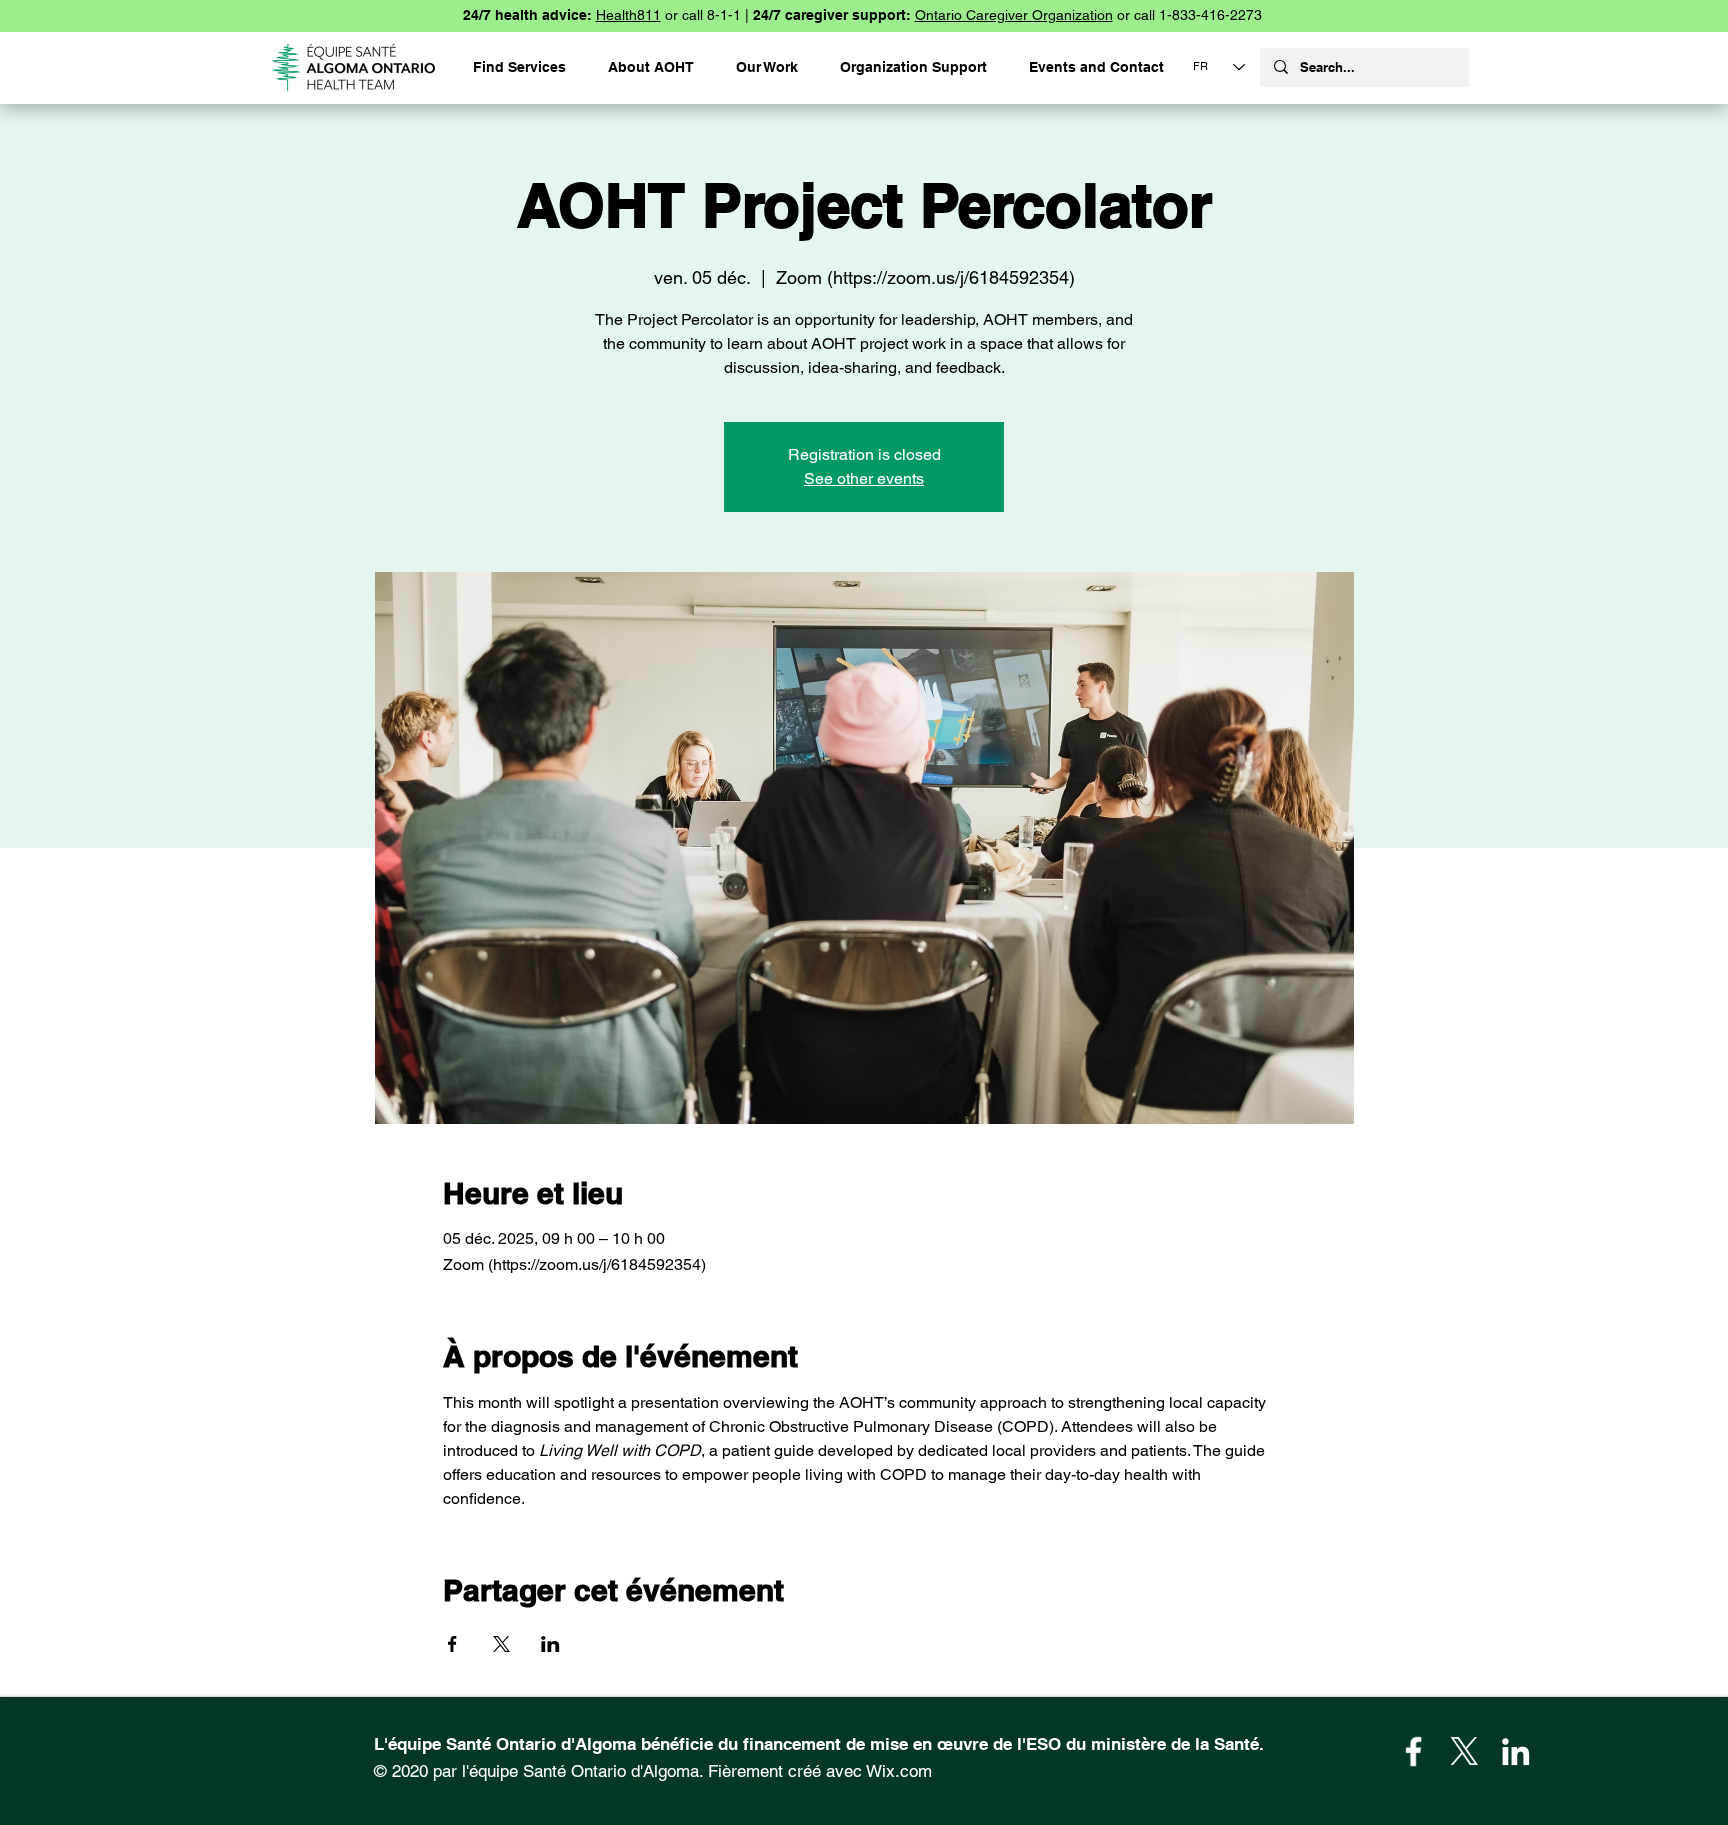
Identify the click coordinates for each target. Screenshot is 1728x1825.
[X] (1464, 1751)
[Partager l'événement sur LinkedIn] (550, 1644)
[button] (913, 67)
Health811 (628, 15)
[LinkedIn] (1515, 1751)
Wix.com (899, 1771)
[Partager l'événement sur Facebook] (452, 1644)
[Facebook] (1413, 1751)
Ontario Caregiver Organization (1014, 15)
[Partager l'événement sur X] (501, 1644)
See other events (864, 478)
